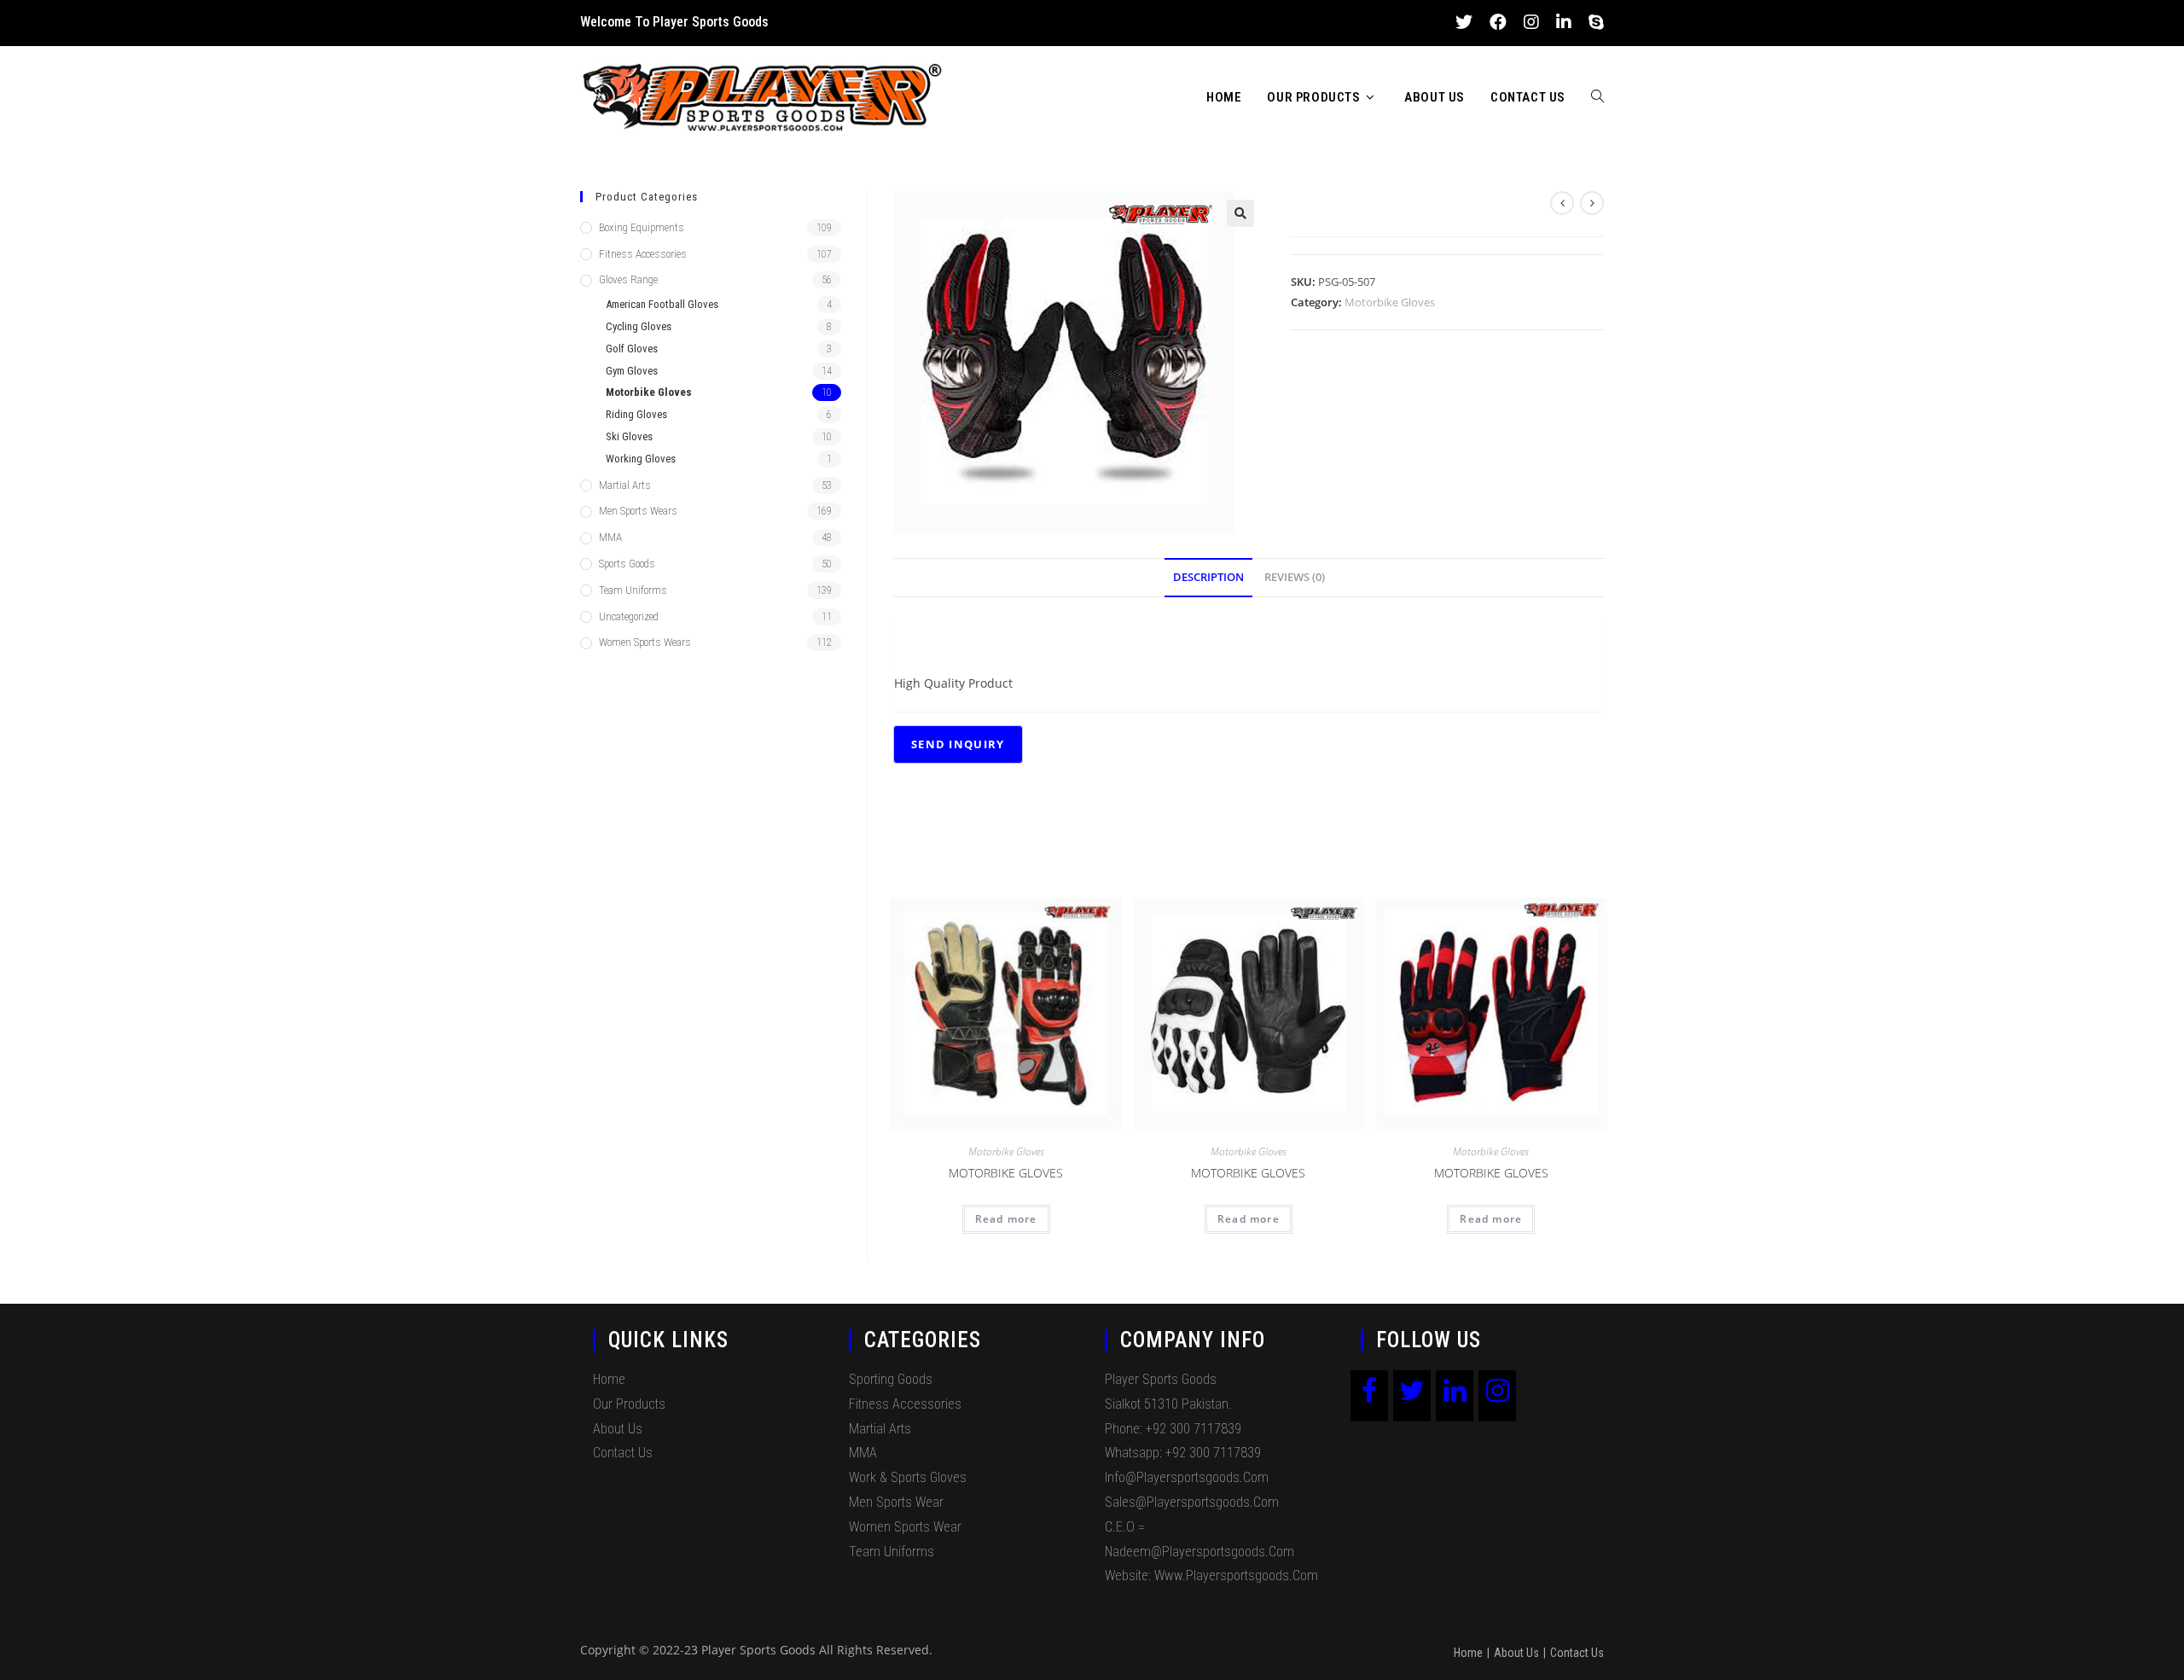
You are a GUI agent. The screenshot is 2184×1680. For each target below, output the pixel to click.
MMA (610, 537)
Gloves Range (628, 279)
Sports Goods (627, 564)
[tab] (1208, 578)
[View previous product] (1562, 203)
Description (1208, 577)
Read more (1006, 1219)
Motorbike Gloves (1390, 302)
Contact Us (623, 1453)
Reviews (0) (1295, 577)
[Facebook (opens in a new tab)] (1498, 22)
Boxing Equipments (642, 227)
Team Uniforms (633, 590)
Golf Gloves (632, 349)
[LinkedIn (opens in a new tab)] (1564, 22)
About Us (618, 1429)
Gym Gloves (632, 371)
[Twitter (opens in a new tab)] (1464, 22)
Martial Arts (625, 485)
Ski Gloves (629, 436)
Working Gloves (641, 459)
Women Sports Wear (905, 1527)
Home (609, 1379)
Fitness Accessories (643, 254)
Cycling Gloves (639, 326)
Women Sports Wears (645, 642)
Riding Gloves (636, 414)
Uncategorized (629, 616)
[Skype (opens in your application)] (1592, 22)
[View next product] (1592, 203)
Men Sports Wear (896, 1502)
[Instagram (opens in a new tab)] (1531, 22)
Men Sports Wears (638, 511)
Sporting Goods (891, 1379)
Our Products (629, 1404)
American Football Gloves (662, 304)
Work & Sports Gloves (908, 1477)
